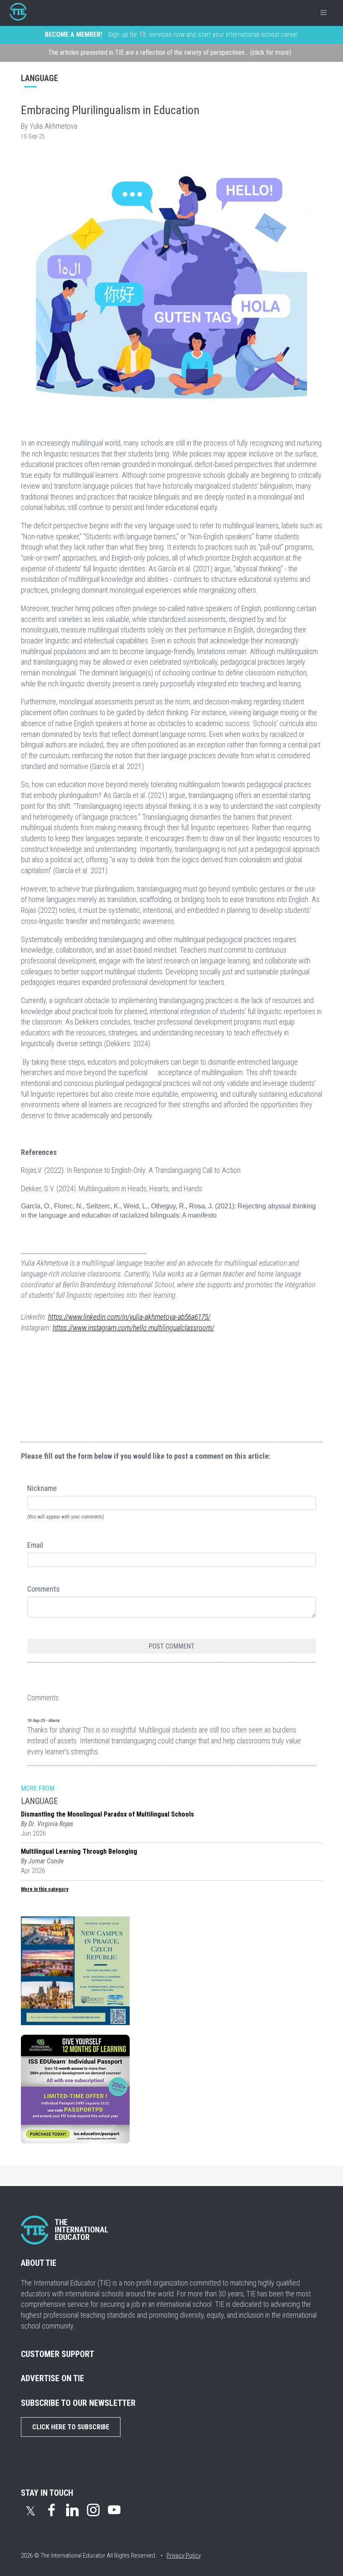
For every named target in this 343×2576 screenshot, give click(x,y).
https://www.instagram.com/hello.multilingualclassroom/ (133, 1328)
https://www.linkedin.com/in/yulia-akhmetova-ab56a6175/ (129, 1317)
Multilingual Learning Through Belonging (79, 1851)
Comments (44, 1589)
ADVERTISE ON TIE (52, 2378)
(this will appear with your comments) (66, 1517)
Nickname (42, 1488)
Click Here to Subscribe (71, 2427)
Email (35, 1545)
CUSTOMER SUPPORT (58, 2354)
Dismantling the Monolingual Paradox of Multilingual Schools (108, 1814)
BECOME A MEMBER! (73, 34)
